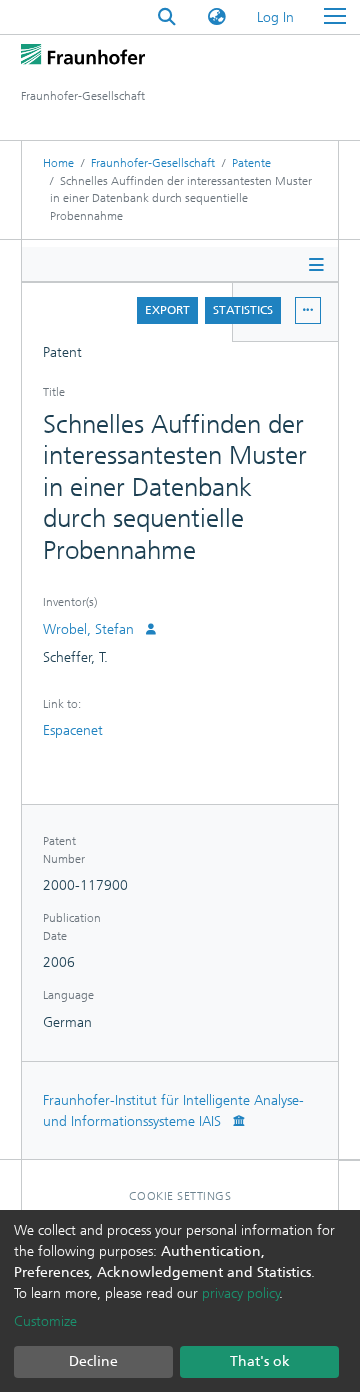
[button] (217, 17)
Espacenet (73, 730)
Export (167, 310)
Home (58, 163)
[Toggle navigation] (335, 17)
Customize (45, 1321)
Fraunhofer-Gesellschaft (153, 163)
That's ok (260, 1361)
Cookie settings (180, 1196)
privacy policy (241, 1293)
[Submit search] (167, 17)
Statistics (243, 310)
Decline (93, 1361)
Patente (251, 163)
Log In (276, 17)
